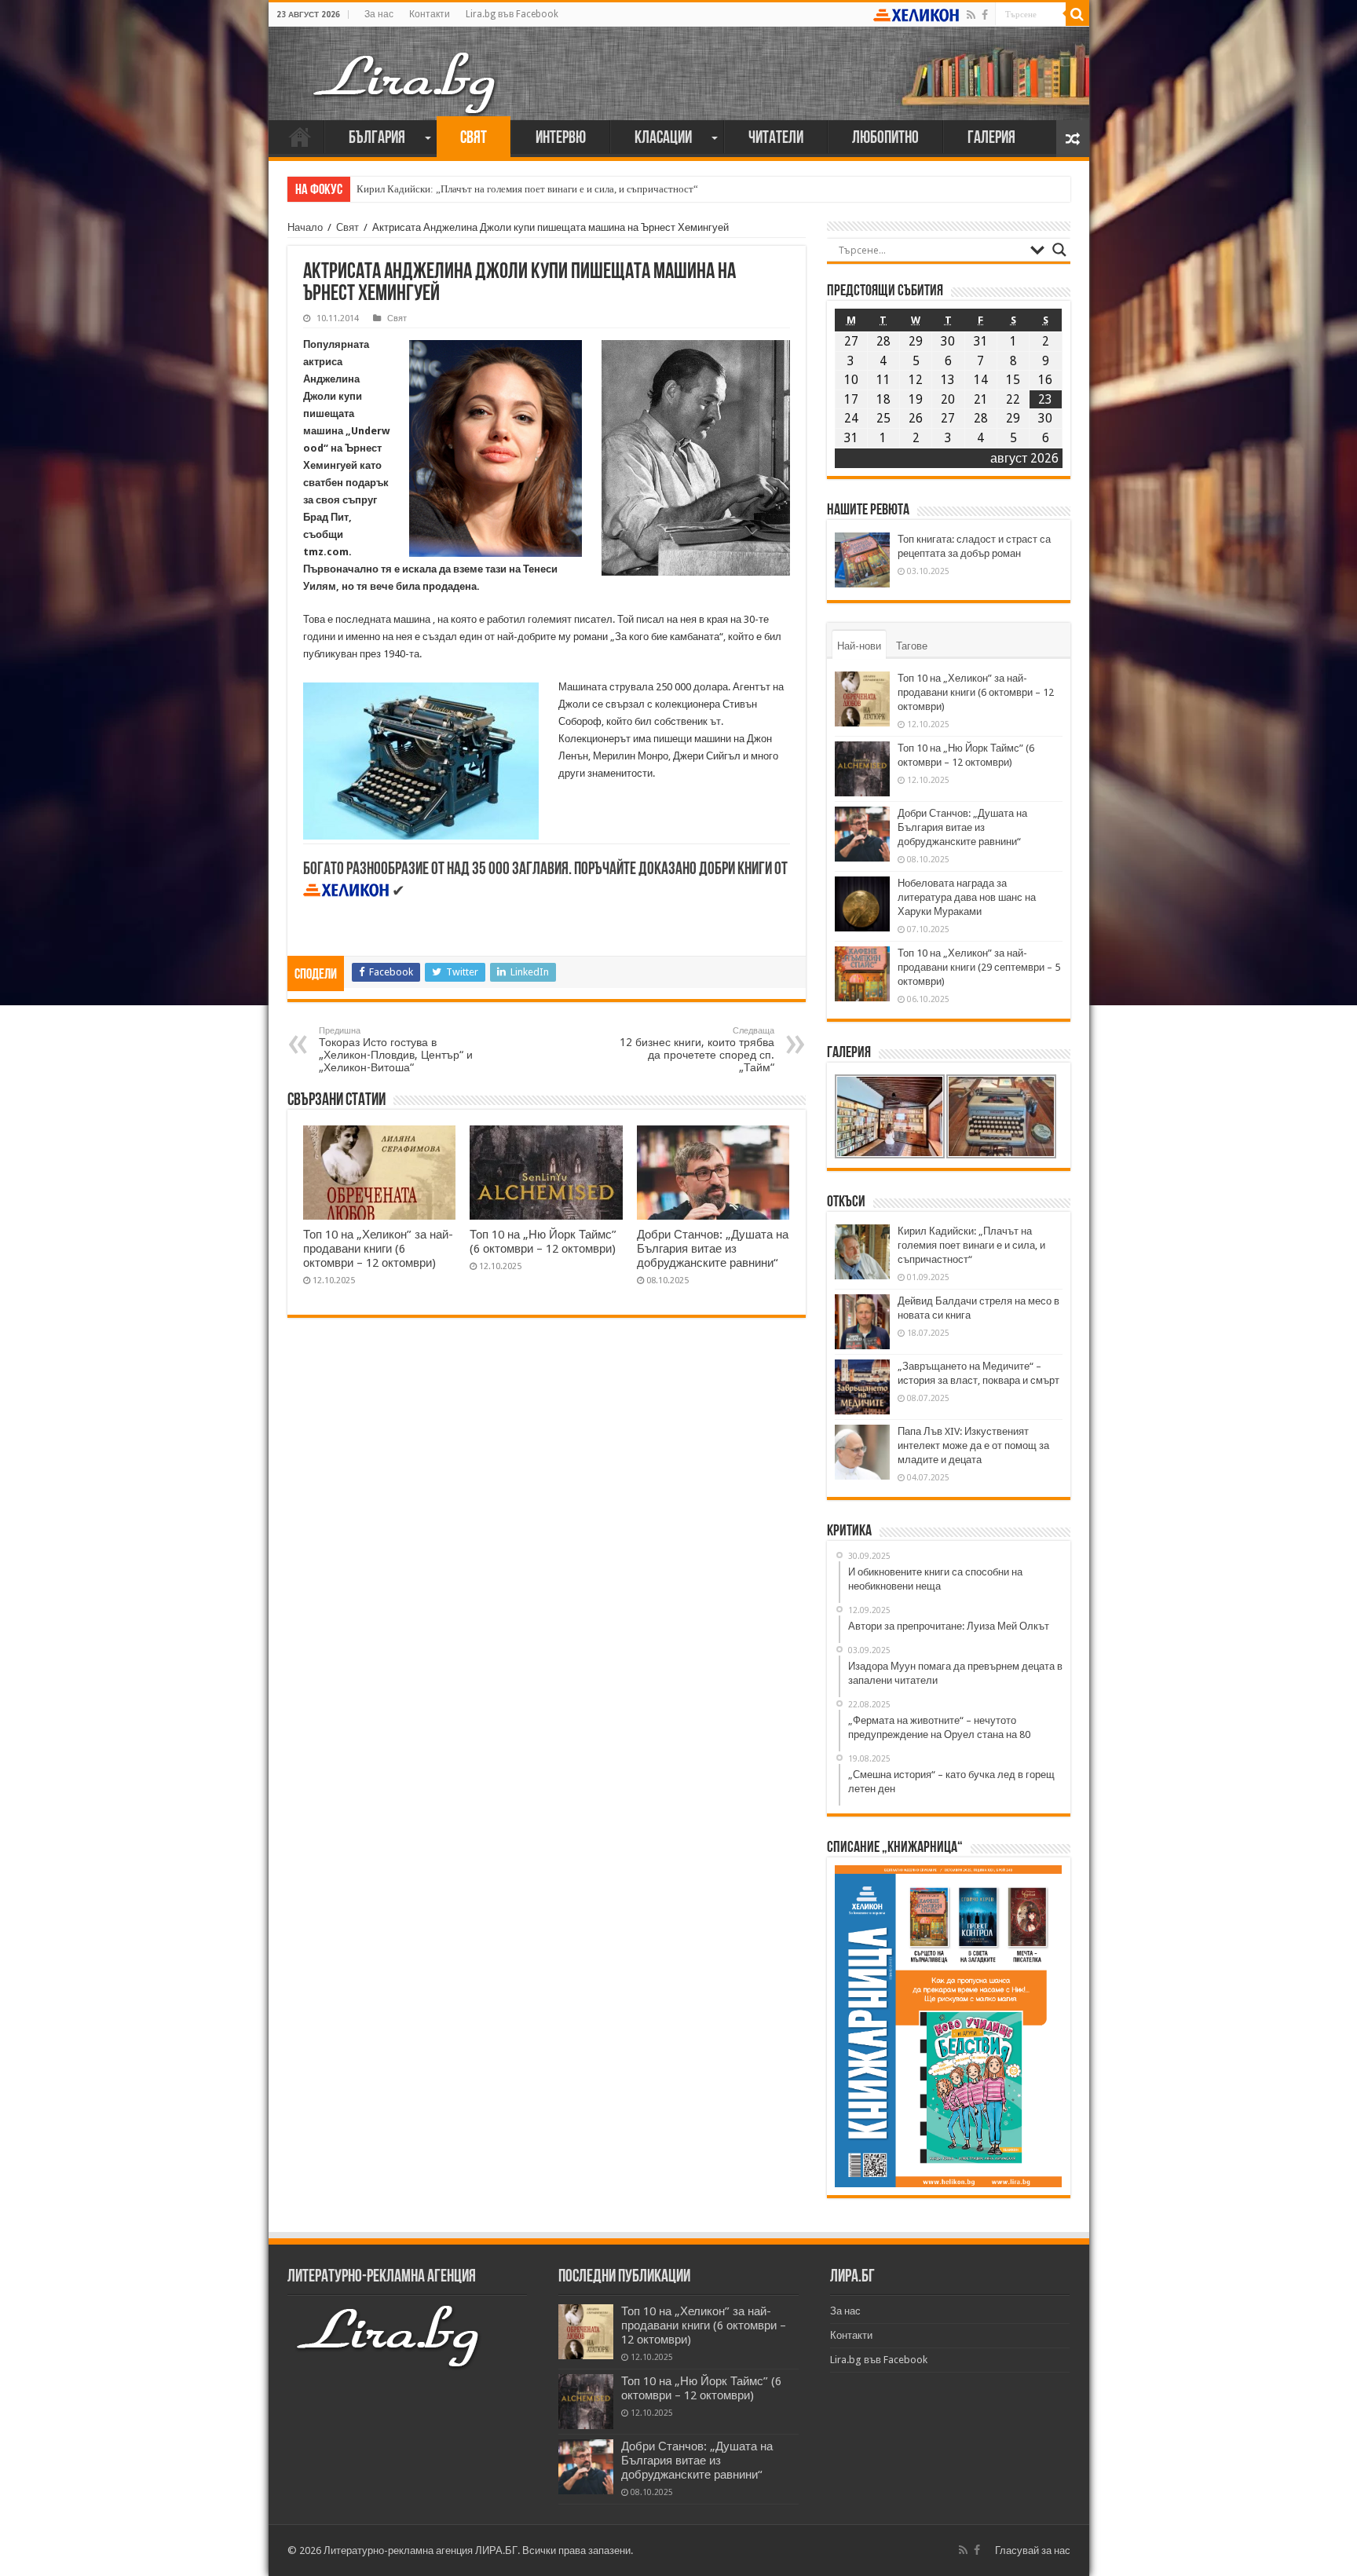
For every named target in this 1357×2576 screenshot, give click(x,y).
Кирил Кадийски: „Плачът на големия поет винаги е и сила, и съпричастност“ (527, 189)
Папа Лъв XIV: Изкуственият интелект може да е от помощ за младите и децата (973, 1445)
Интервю (561, 139)
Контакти (430, 14)
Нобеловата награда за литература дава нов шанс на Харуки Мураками (967, 897)
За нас (379, 14)
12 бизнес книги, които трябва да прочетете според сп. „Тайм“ (697, 1050)
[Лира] (406, 67)
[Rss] (971, 15)
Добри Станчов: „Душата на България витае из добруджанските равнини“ (713, 1249)
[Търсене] (1077, 14)
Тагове (912, 646)
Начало (300, 137)
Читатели (776, 139)
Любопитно (885, 139)
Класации (663, 139)
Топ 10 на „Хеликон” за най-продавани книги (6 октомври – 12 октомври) (378, 1249)
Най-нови (859, 646)
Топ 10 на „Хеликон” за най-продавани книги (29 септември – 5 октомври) (979, 967)
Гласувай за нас (1033, 2550)
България (377, 139)
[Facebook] (985, 15)
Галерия (991, 139)
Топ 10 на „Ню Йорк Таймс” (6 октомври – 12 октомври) (543, 1242)
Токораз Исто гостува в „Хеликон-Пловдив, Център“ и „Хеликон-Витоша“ (396, 1050)
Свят (474, 139)
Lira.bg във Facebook (512, 14)
